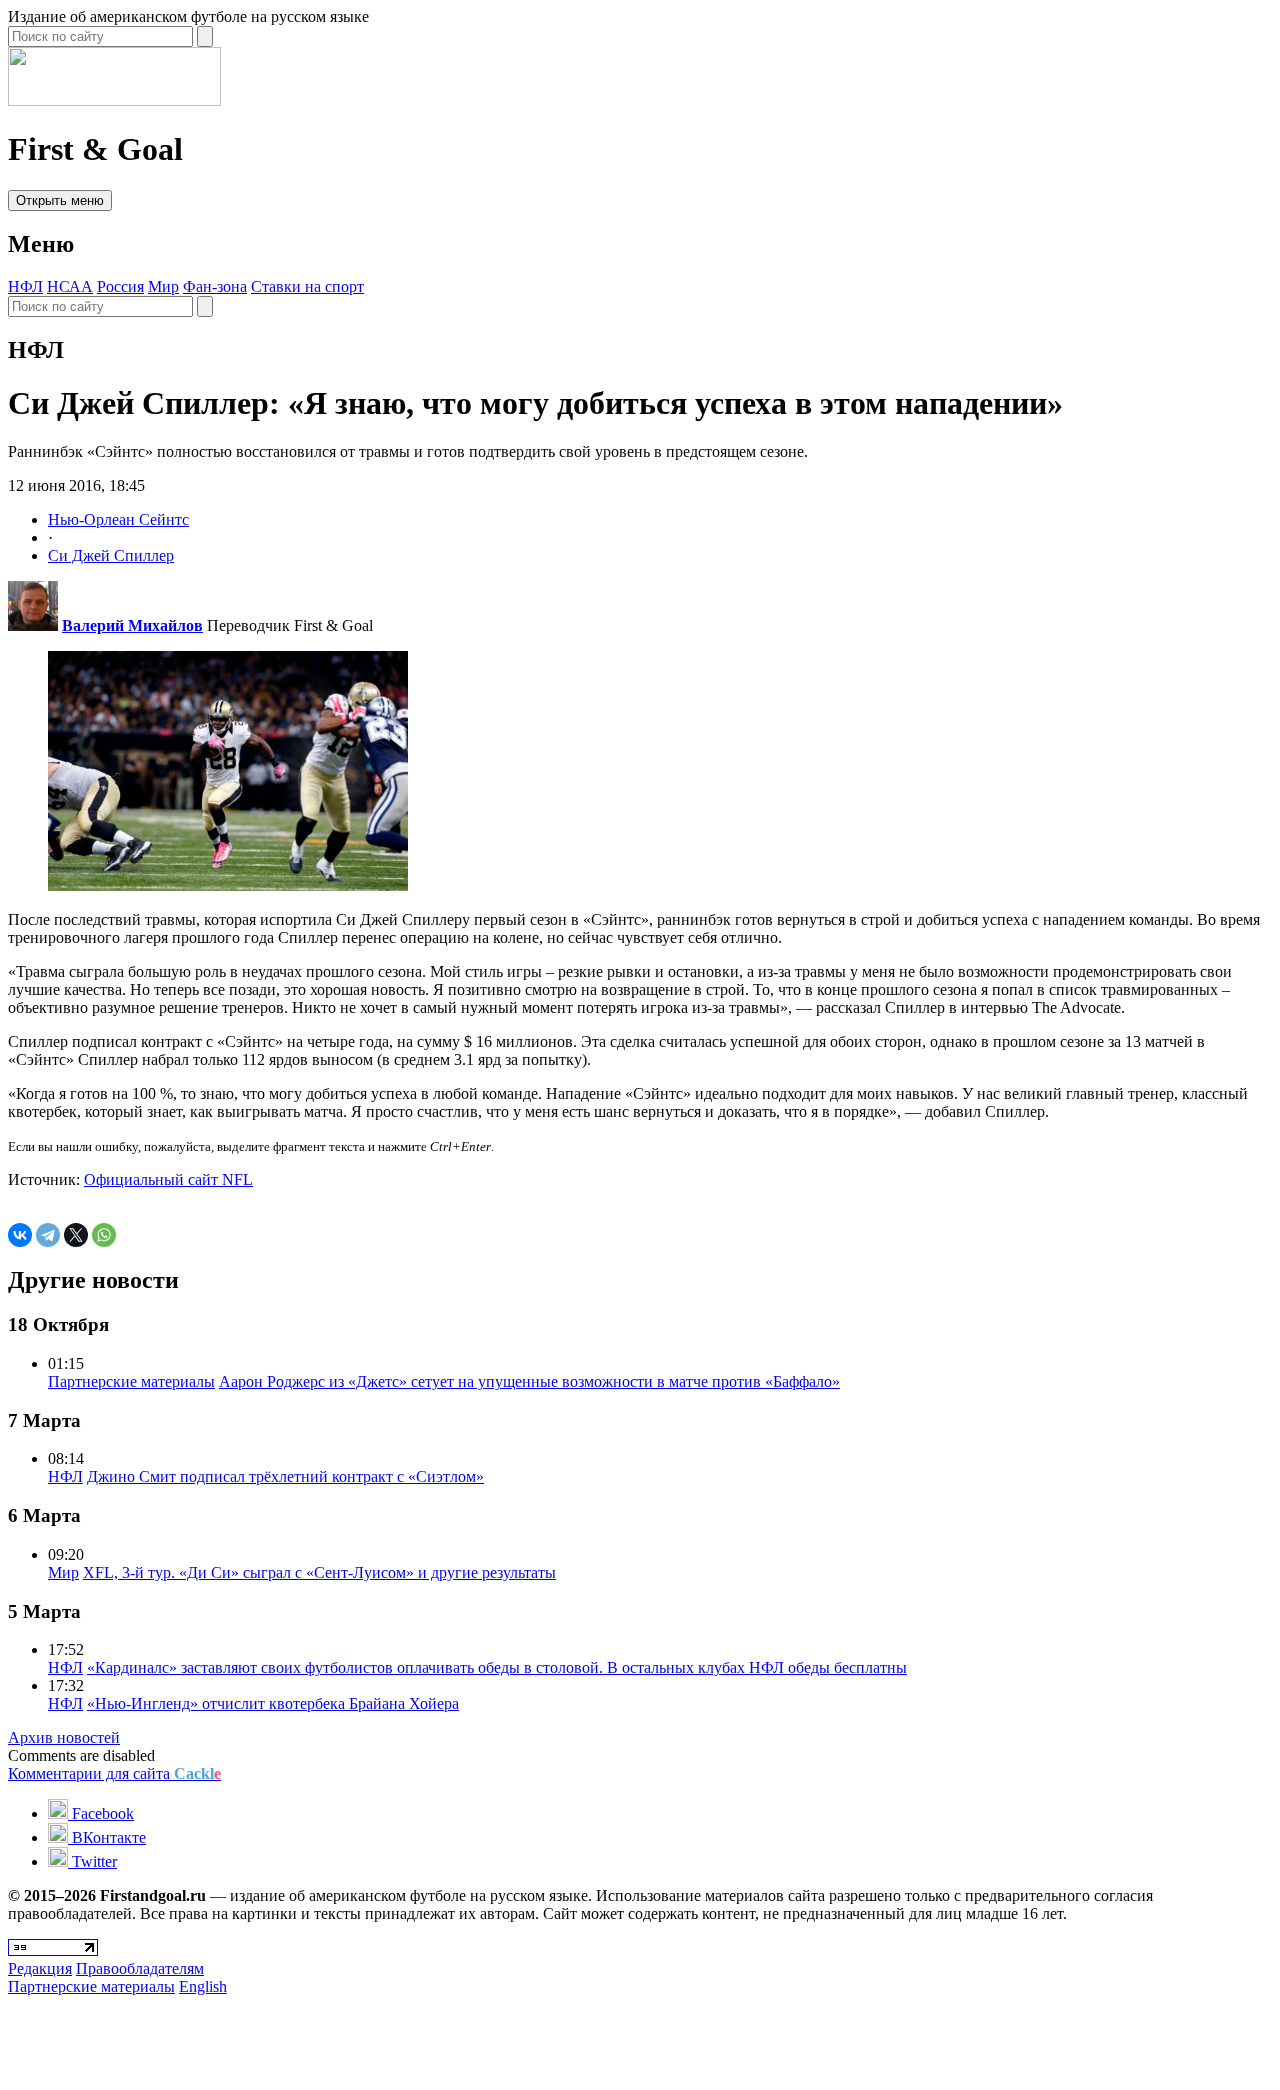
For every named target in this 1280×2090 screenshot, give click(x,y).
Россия (120, 286)
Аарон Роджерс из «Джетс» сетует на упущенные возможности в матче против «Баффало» (529, 1381)
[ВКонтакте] (20, 1235)
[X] (76, 1235)
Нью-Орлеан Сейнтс (118, 519)
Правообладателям (140, 1968)
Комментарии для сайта (114, 1773)
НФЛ (25, 286)
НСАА (70, 286)
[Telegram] (48, 1235)
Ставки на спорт (307, 286)
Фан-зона (215, 286)
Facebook (101, 1813)
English (203, 1986)
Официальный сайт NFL (168, 1179)
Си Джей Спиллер (111, 555)
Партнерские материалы (131, 1381)
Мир (163, 286)
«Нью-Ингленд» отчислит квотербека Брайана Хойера (273, 1703)
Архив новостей (64, 1737)
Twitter (92, 1861)
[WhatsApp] (104, 1235)
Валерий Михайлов (132, 625)
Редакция (40, 1968)
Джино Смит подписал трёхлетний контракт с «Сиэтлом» (285, 1476)
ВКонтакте (107, 1837)
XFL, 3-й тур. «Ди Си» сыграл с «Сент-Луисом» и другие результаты (319, 1572)
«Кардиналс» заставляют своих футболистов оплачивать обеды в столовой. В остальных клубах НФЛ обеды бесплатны (497, 1667)
